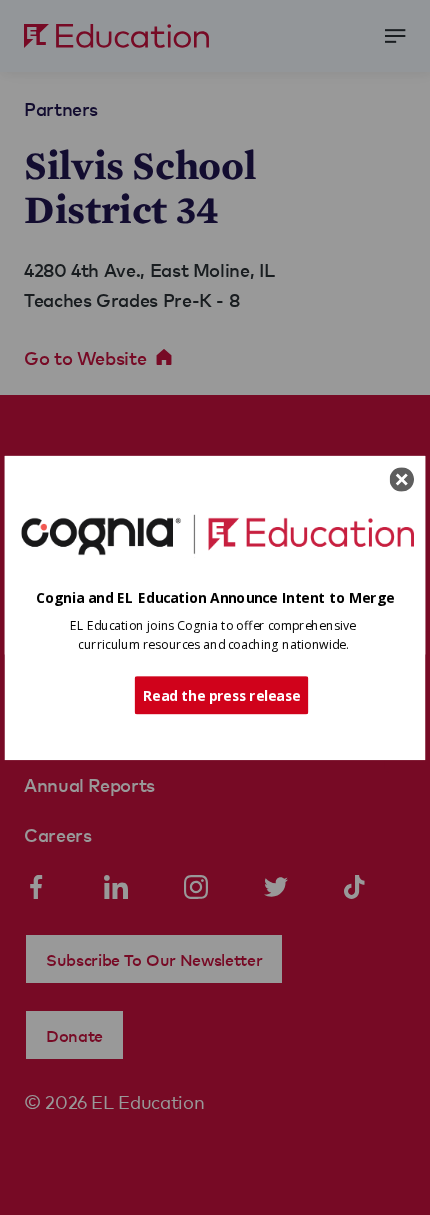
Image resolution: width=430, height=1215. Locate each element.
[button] (215, 597)
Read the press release (221, 694)
